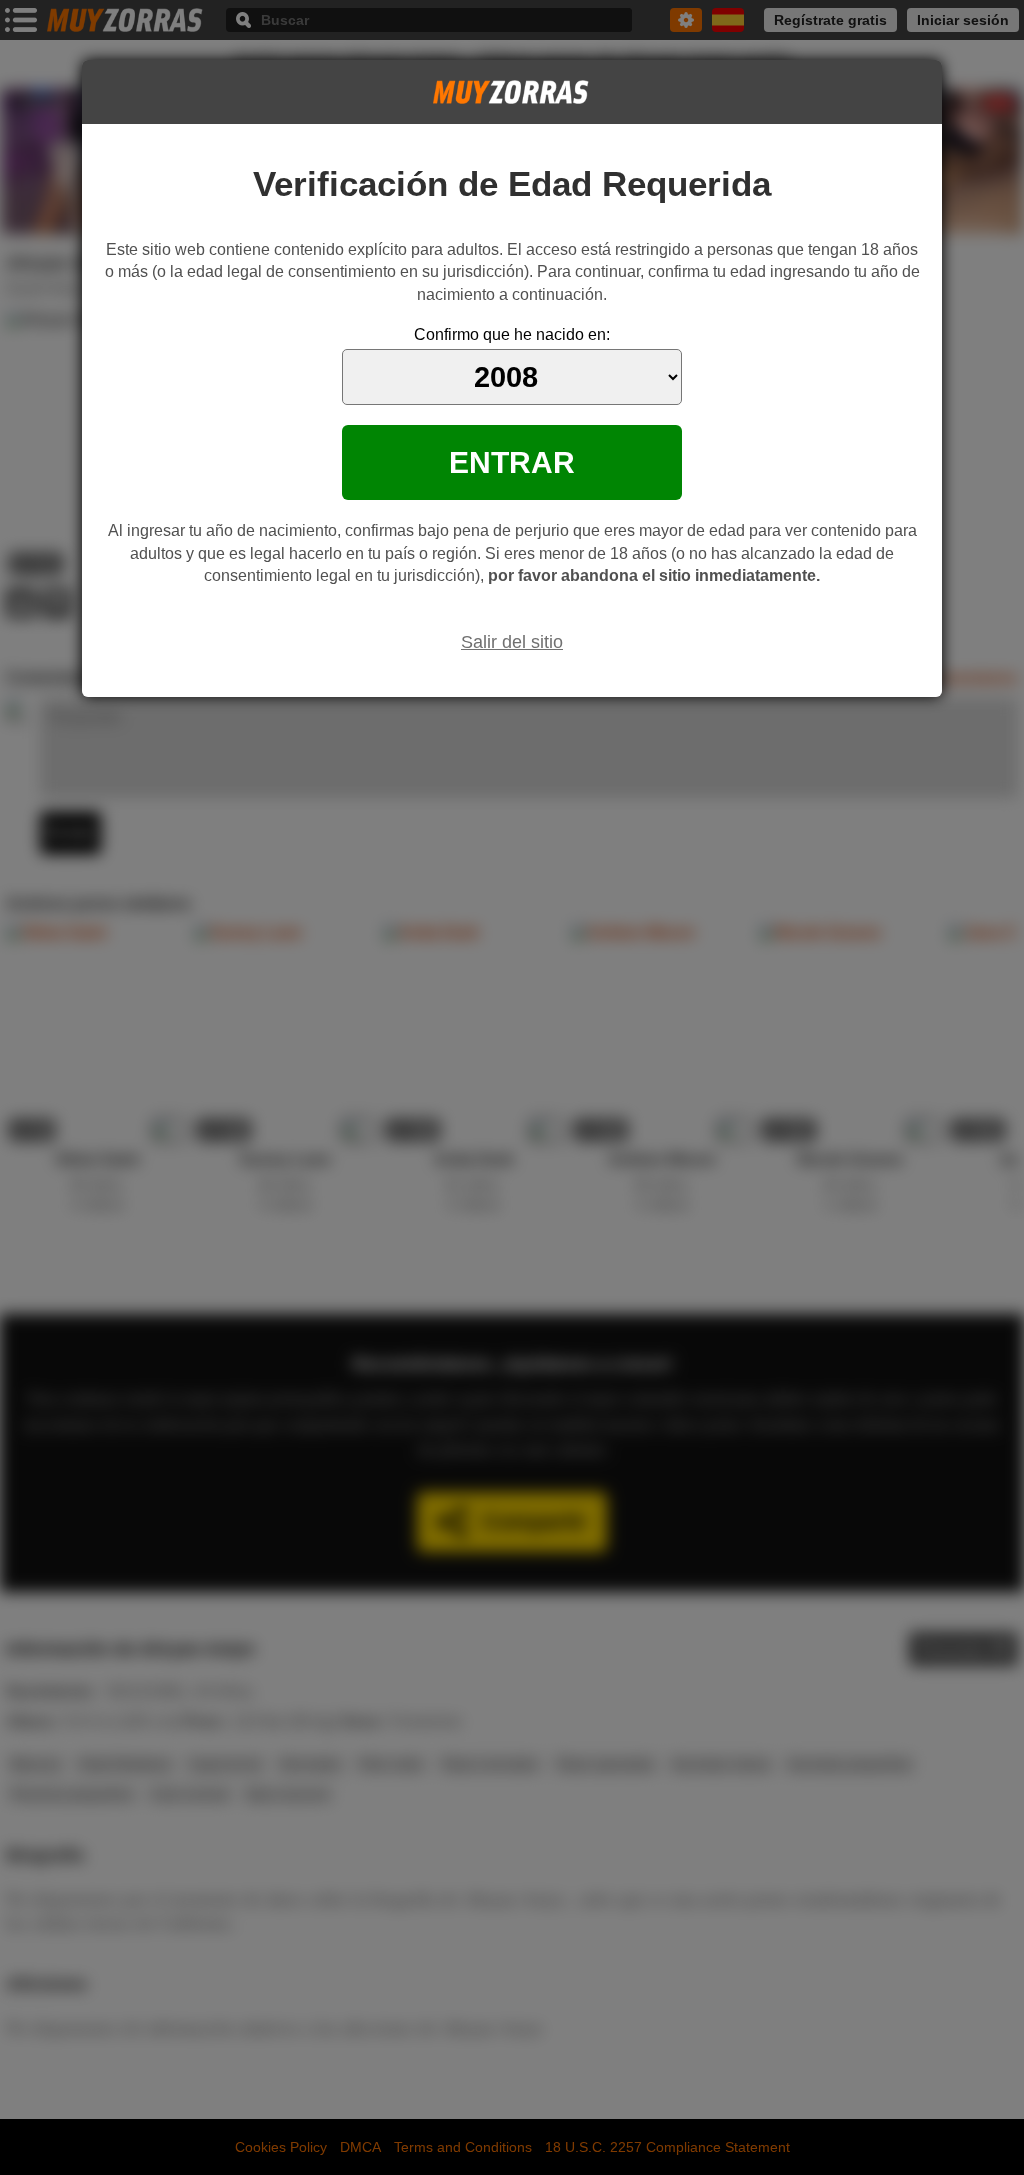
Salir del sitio (512, 642)
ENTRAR (512, 462)
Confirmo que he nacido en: (512, 334)
